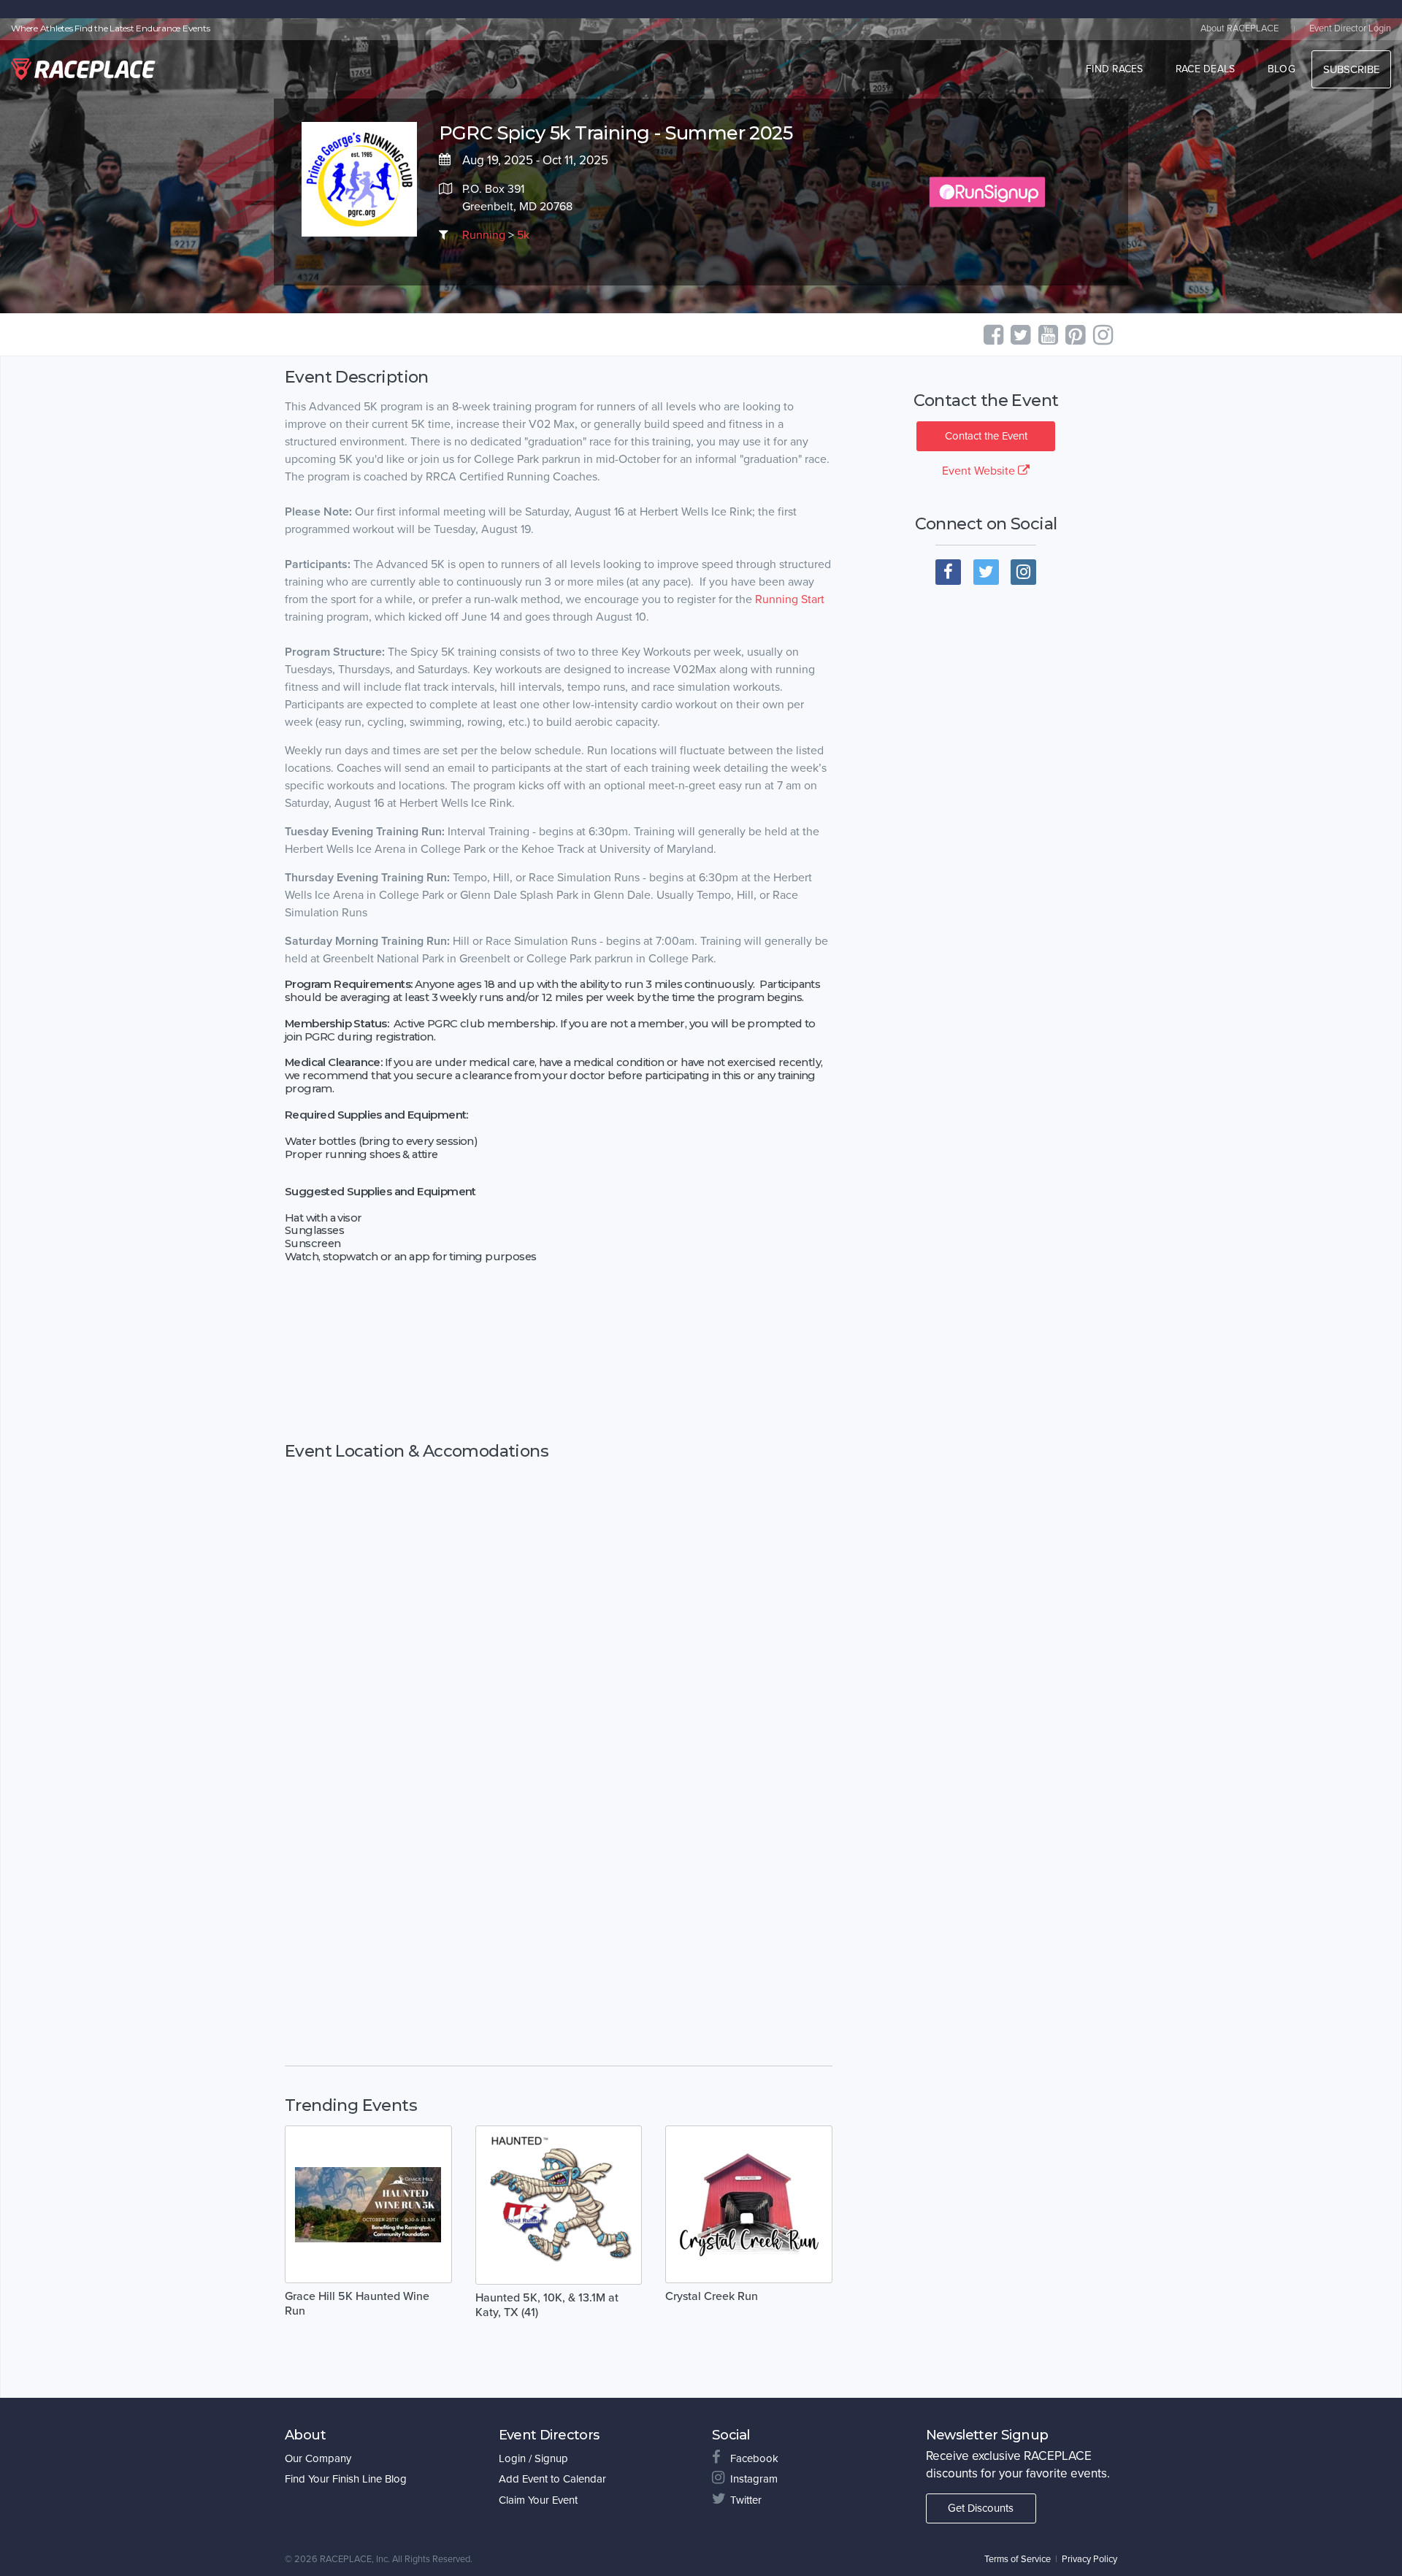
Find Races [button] (1115, 69)
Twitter (746, 2500)
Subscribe (1351, 69)
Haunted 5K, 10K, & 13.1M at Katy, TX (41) (547, 2305)
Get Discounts (981, 2508)
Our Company (318, 2458)
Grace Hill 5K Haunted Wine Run (357, 2304)
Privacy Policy (1089, 2559)
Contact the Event (986, 436)
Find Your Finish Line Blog (346, 2479)
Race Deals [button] (1206, 69)
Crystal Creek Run (712, 2296)
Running (484, 235)
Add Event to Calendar (552, 2479)
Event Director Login (1350, 28)
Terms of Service (1018, 2559)
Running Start (790, 599)
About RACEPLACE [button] (1240, 28)
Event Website (980, 471)
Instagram (754, 2479)
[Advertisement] (559, 1360)
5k (523, 235)
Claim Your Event (538, 2500)
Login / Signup (533, 2458)
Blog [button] (1282, 69)
